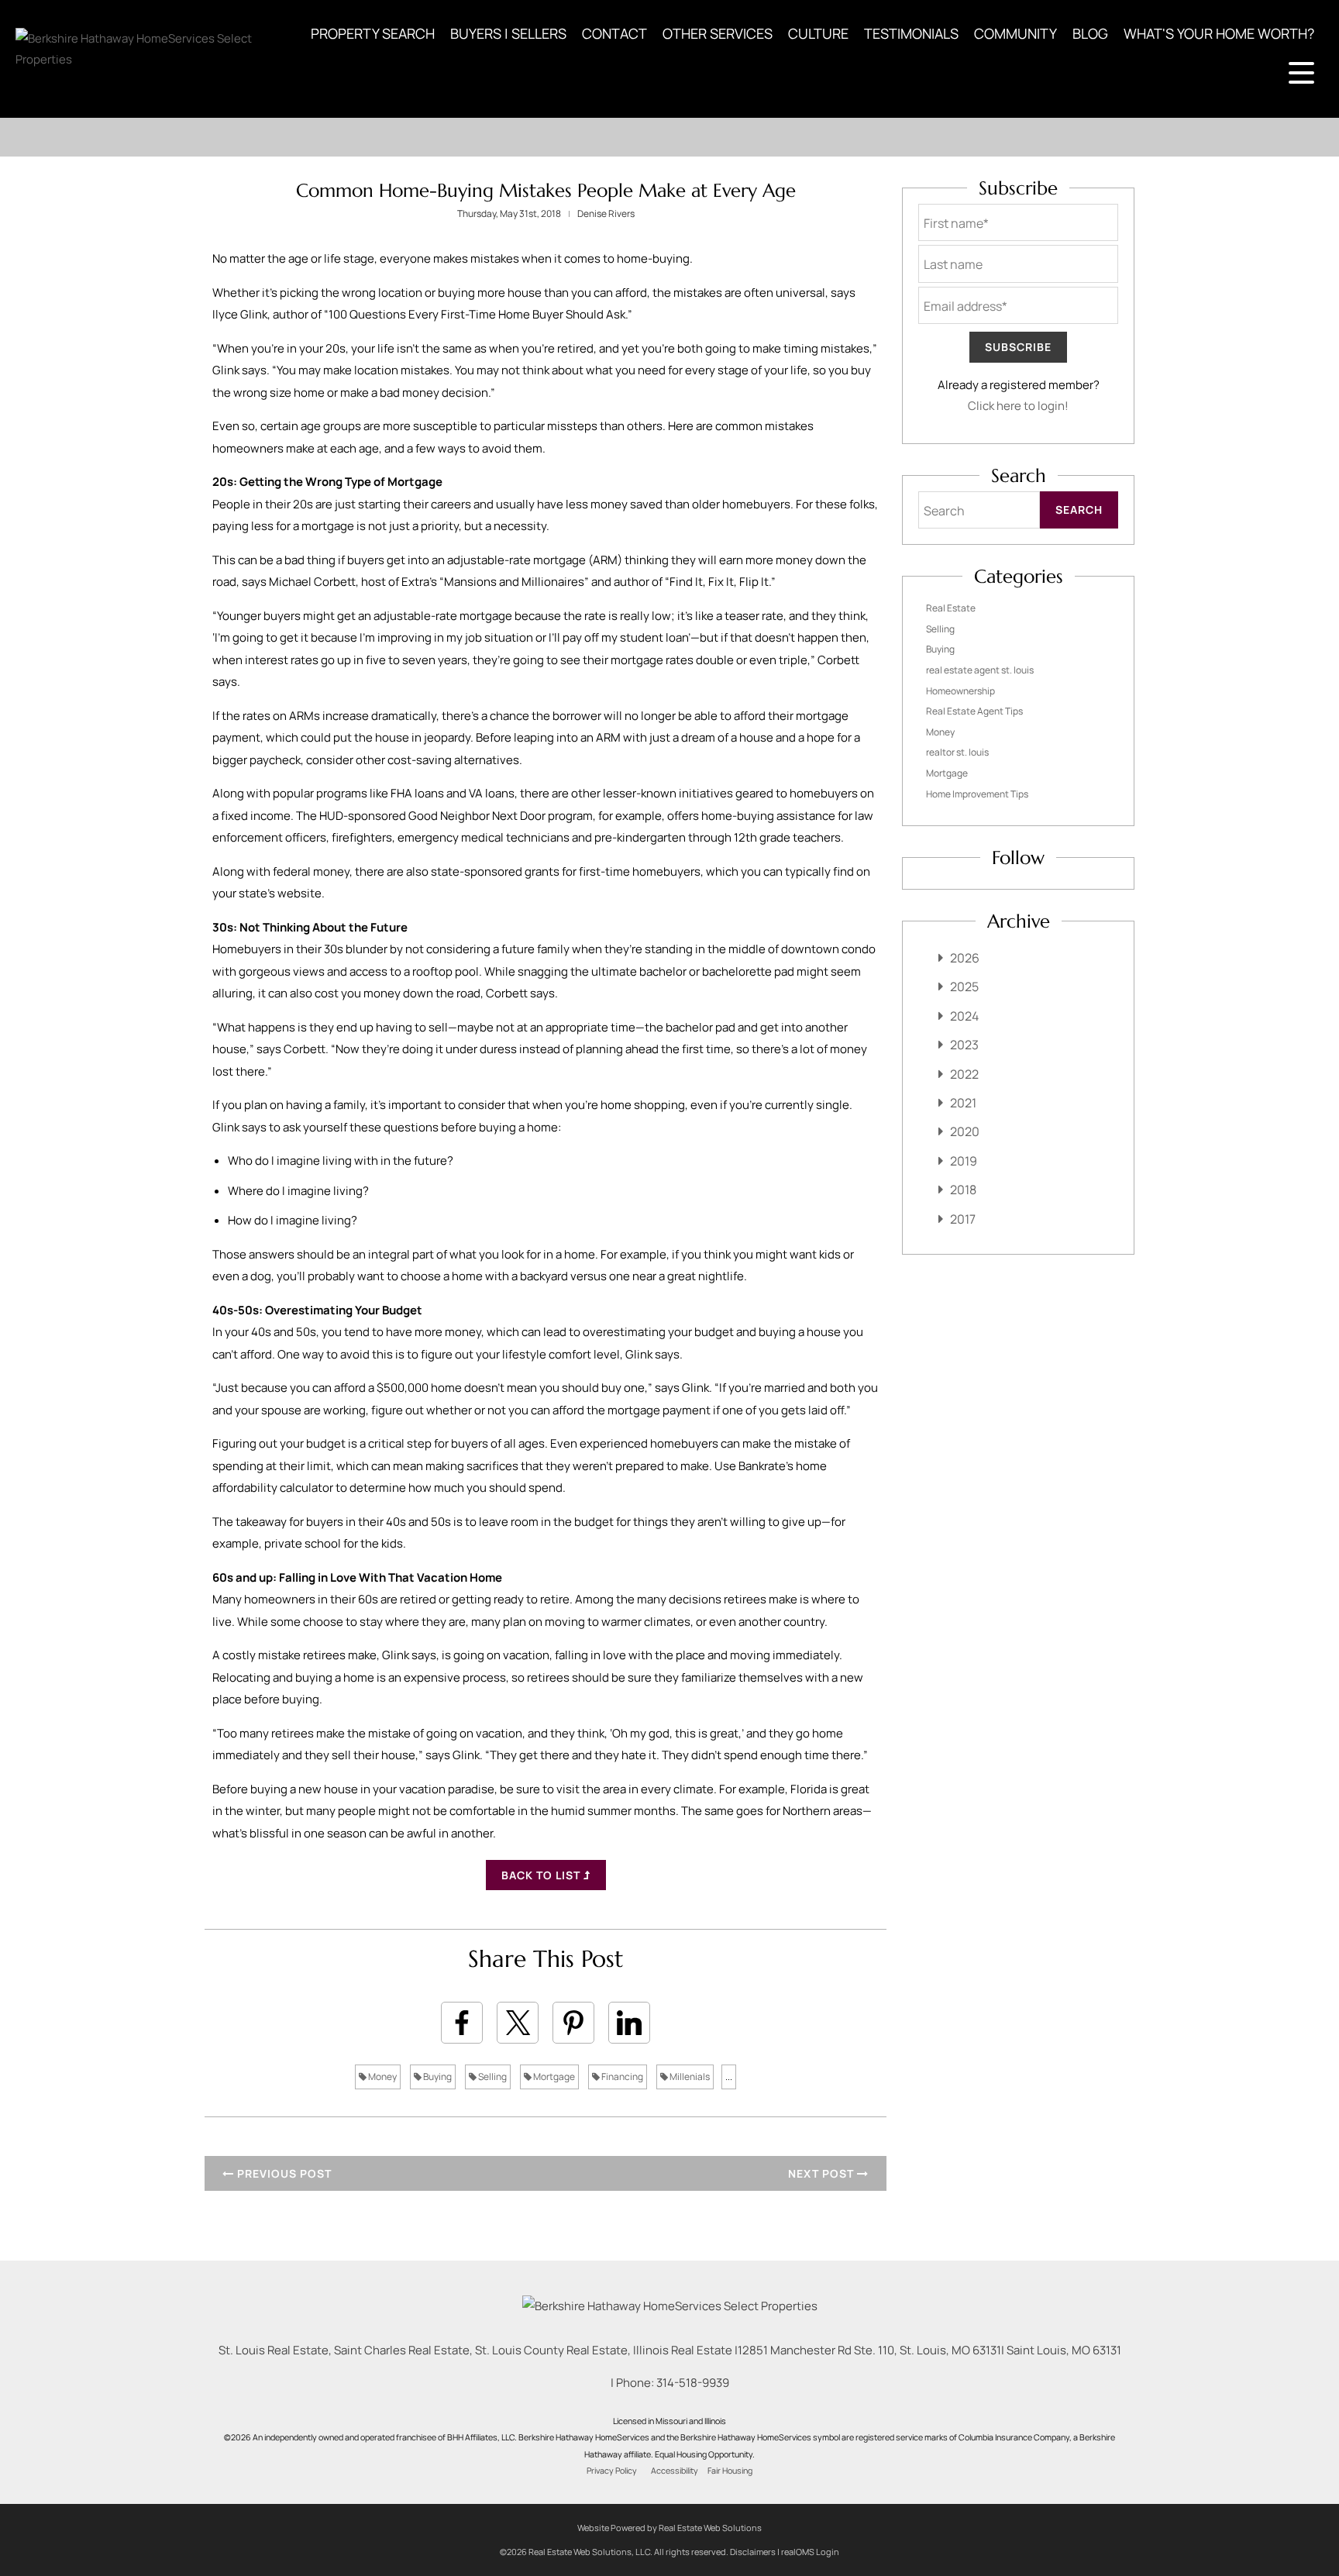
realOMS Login (810, 2552)
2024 (964, 1016)
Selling (492, 2077)
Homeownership (960, 691)
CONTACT (614, 33)
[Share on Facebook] (462, 2023)
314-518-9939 (693, 2383)
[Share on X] (518, 2023)
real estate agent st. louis (980, 670)
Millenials (689, 2077)
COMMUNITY (1015, 33)
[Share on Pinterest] (573, 2023)
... (729, 2077)
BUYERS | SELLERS (508, 33)
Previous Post (283, 2173)
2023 (964, 1045)
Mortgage (553, 2077)
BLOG (1090, 33)
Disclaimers (753, 2552)
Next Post (823, 2173)
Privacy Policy (612, 2471)
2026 (965, 958)
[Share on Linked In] (629, 2023)
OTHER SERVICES (718, 33)
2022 (964, 1074)
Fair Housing (730, 2471)
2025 (964, 987)
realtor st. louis (957, 752)
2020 (965, 1131)
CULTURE (818, 33)
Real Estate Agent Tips (974, 711)
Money (382, 2077)
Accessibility (675, 2471)
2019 (964, 1161)
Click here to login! (1018, 406)
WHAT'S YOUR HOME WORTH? (1219, 33)
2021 (963, 1103)
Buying (437, 2077)
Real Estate (951, 608)
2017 (963, 1219)
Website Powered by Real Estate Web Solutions (669, 2528)
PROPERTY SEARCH (373, 33)
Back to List (542, 1875)
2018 (963, 1190)
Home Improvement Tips (977, 794)
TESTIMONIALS (911, 33)
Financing (621, 2077)
